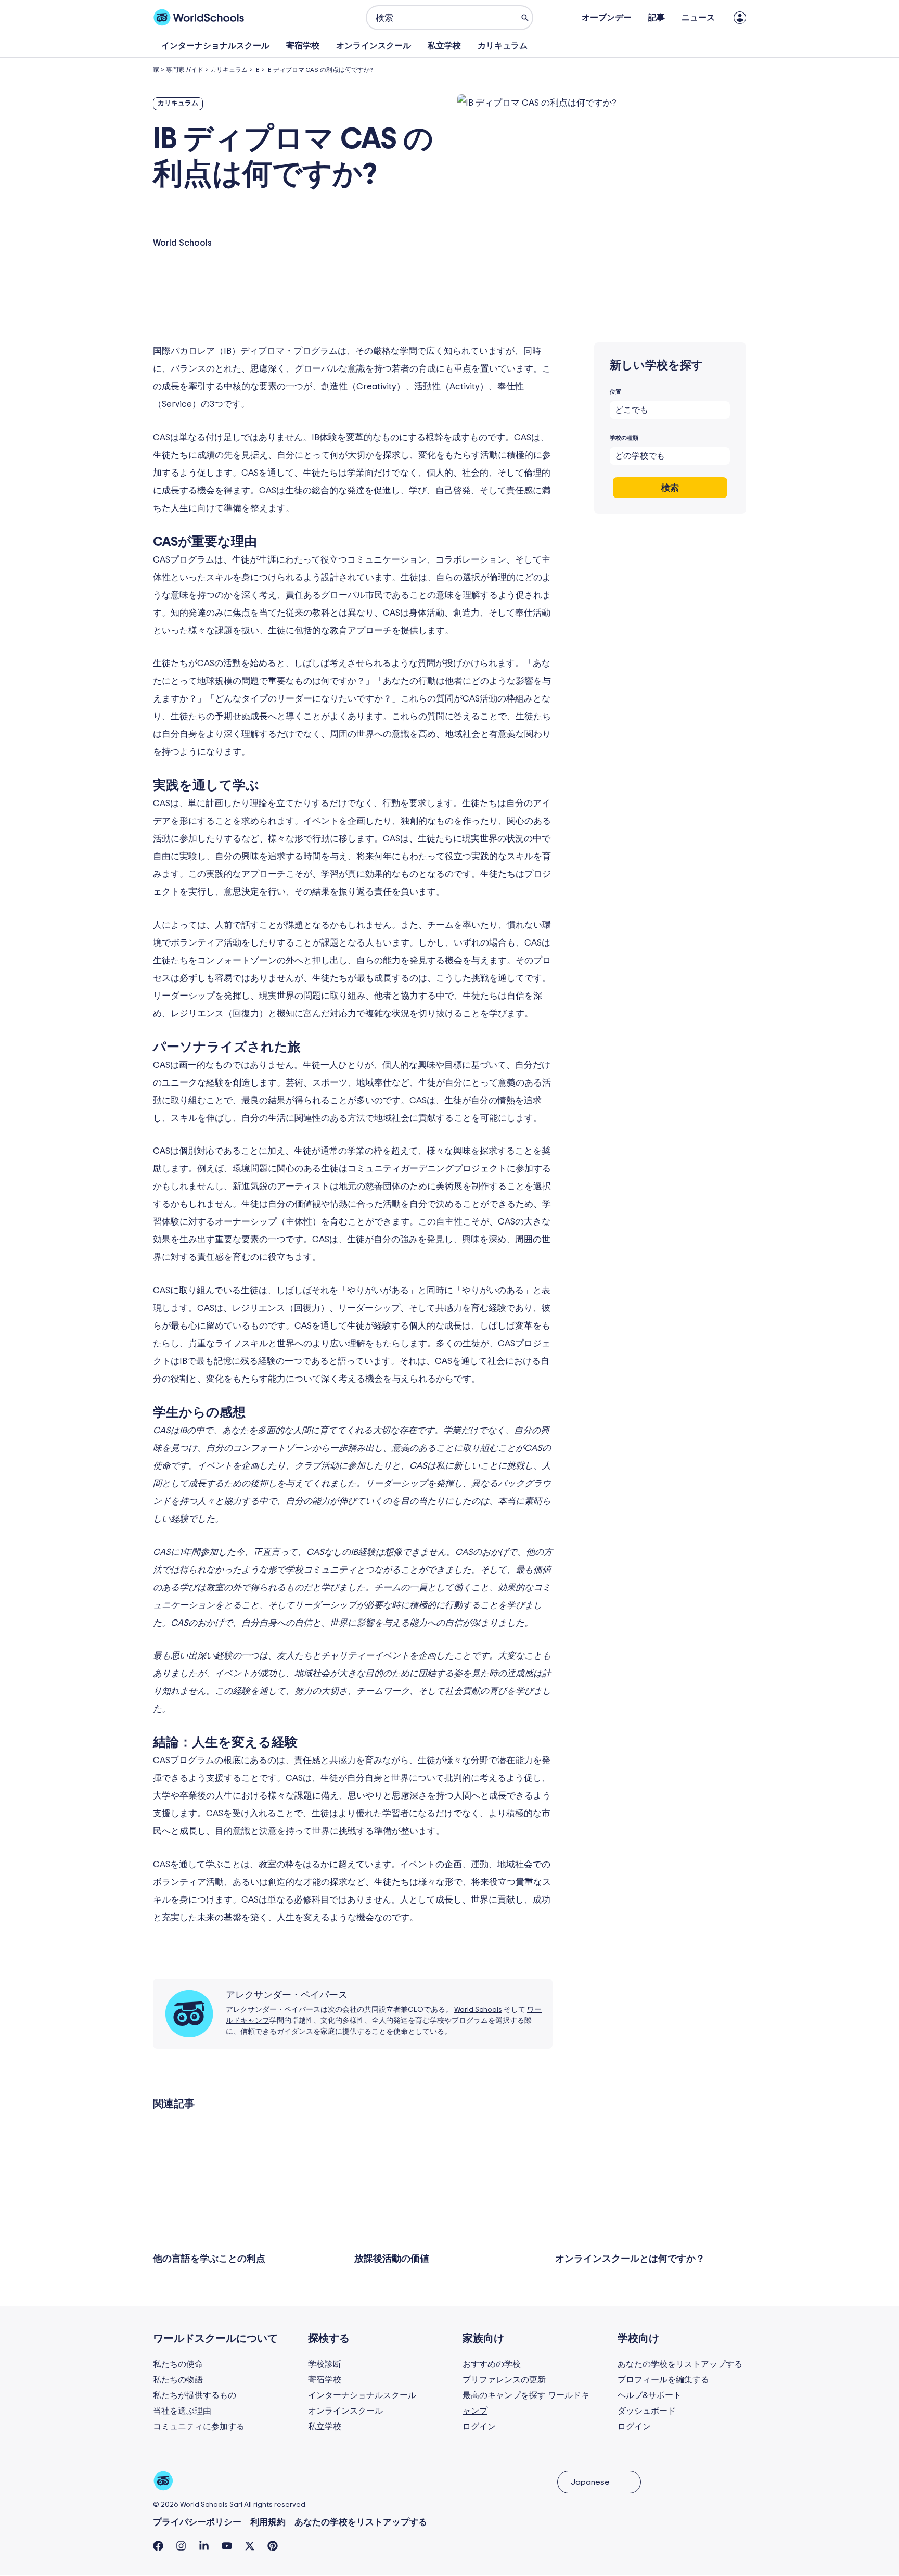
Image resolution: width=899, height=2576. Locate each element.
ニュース (698, 18)
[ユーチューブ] (227, 2546)
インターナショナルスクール (215, 46)
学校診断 (325, 2364)
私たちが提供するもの (195, 2395)
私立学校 (444, 46)
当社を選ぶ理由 (182, 2411)
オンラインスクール (374, 46)
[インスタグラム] (181, 2546)
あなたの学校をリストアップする (680, 2364)
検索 (670, 488)
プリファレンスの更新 (504, 2380)
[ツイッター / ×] (250, 2546)
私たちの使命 (178, 2364)
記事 (657, 18)
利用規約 (268, 2522)
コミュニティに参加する (199, 2427)
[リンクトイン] (204, 2546)
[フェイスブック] (158, 2546)
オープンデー (607, 18)
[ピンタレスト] (273, 2546)
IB (257, 70)
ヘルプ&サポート (650, 2395)
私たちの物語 (178, 2380)
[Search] (525, 18)
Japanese (590, 2482)
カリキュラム (503, 46)
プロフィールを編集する (663, 2380)
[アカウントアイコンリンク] (740, 18)
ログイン (479, 2427)
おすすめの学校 (492, 2364)
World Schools (478, 2010)
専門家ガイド (185, 70)
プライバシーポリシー (197, 2522)
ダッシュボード (647, 2411)
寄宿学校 (303, 46)
